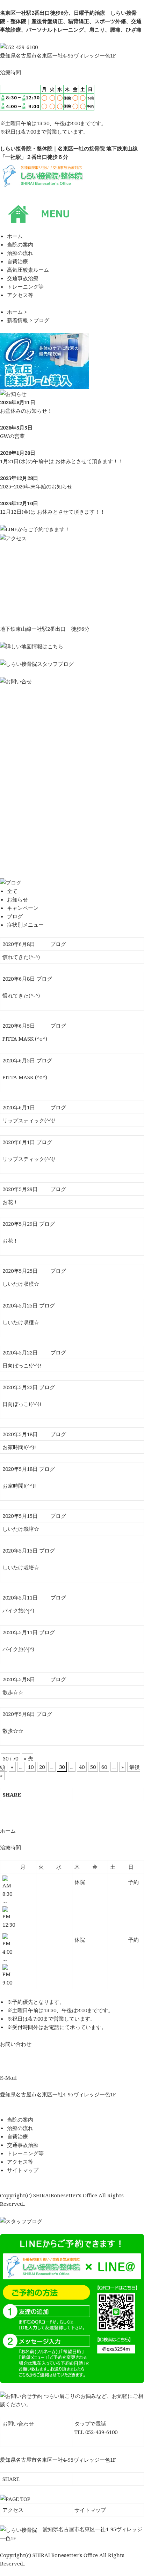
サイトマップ (23, 2170)
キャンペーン (23, 908)
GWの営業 (12, 436)
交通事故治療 (23, 2145)
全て (12, 891)
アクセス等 (20, 2162)
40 (82, 1767)
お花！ (10, 1202)
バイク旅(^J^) (18, 1610)
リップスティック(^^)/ (29, 1120)
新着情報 (17, 320)
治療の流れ (20, 2128)
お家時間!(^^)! (19, 1447)
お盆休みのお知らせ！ (26, 411)
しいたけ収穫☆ (21, 1284)
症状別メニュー (25, 925)
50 (93, 1767)
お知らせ (17, 899)
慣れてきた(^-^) (21, 957)
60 (104, 1767)
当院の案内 (20, 2119)
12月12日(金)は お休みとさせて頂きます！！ (53, 512)
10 (31, 1767)
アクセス (13, 2510)
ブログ (41, 320)
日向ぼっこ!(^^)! (22, 1365)
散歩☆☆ (13, 1692)
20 (42, 1767)
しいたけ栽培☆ (21, 1529)
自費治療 (17, 2136)
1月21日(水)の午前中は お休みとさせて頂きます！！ (62, 461)
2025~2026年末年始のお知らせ (36, 486)
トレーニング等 (25, 2153)
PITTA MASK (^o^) (25, 1039)
